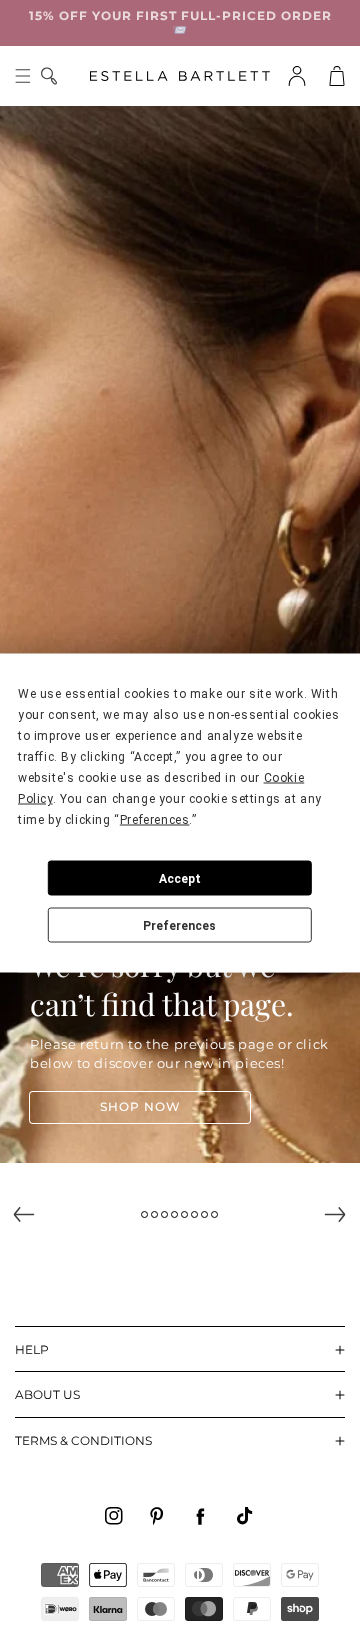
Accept (180, 878)
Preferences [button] (155, 820)
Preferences (179, 925)
